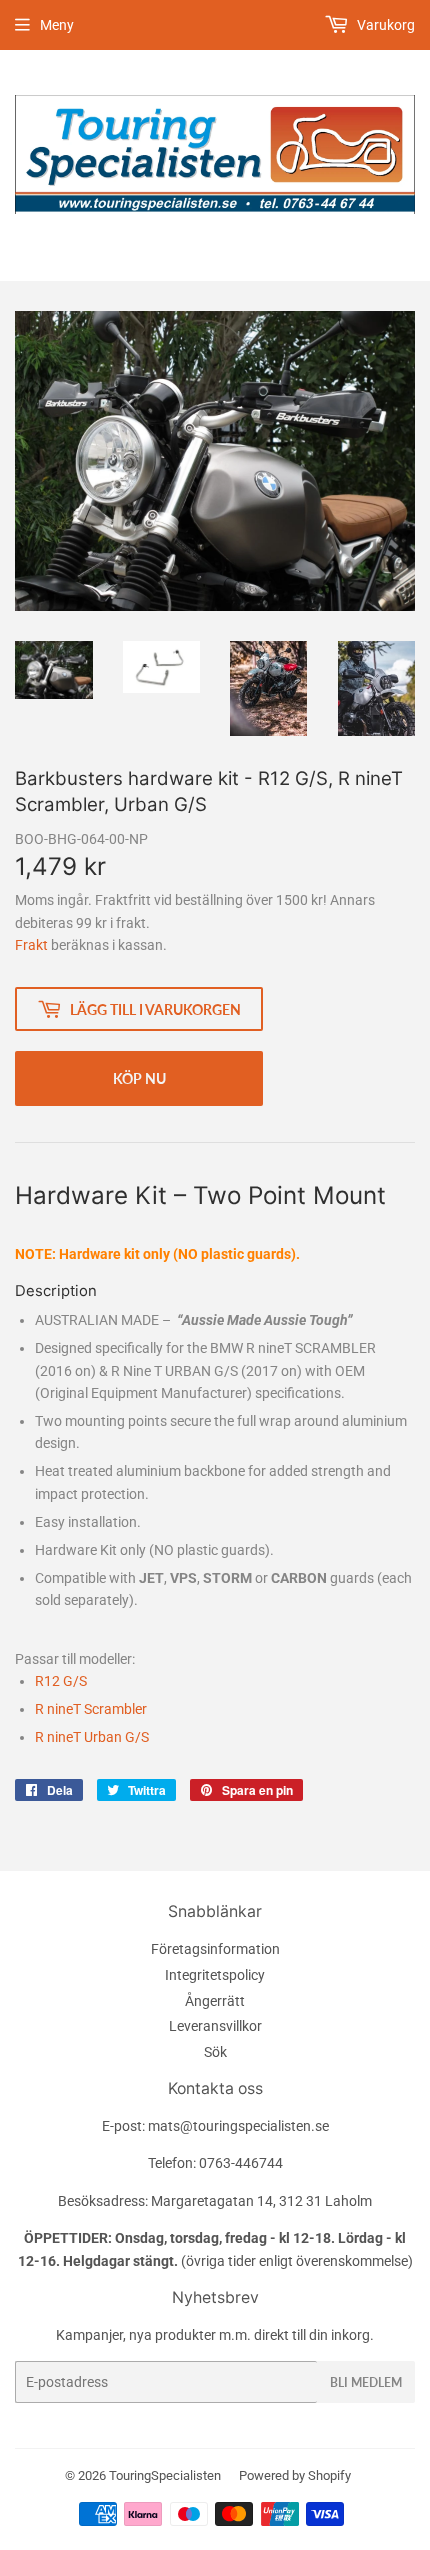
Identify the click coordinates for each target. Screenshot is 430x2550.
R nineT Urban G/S (92, 1737)
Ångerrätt (215, 2001)
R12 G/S (61, 1681)
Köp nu (139, 1078)
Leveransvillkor (215, 2026)
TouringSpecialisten (165, 2475)
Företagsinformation (215, 1949)
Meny (57, 25)
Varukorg (384, 25)
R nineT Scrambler (91, 1709)
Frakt (31, 945)
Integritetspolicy (215, 1975)
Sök (215, 2052)
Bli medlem (366, 2382)
